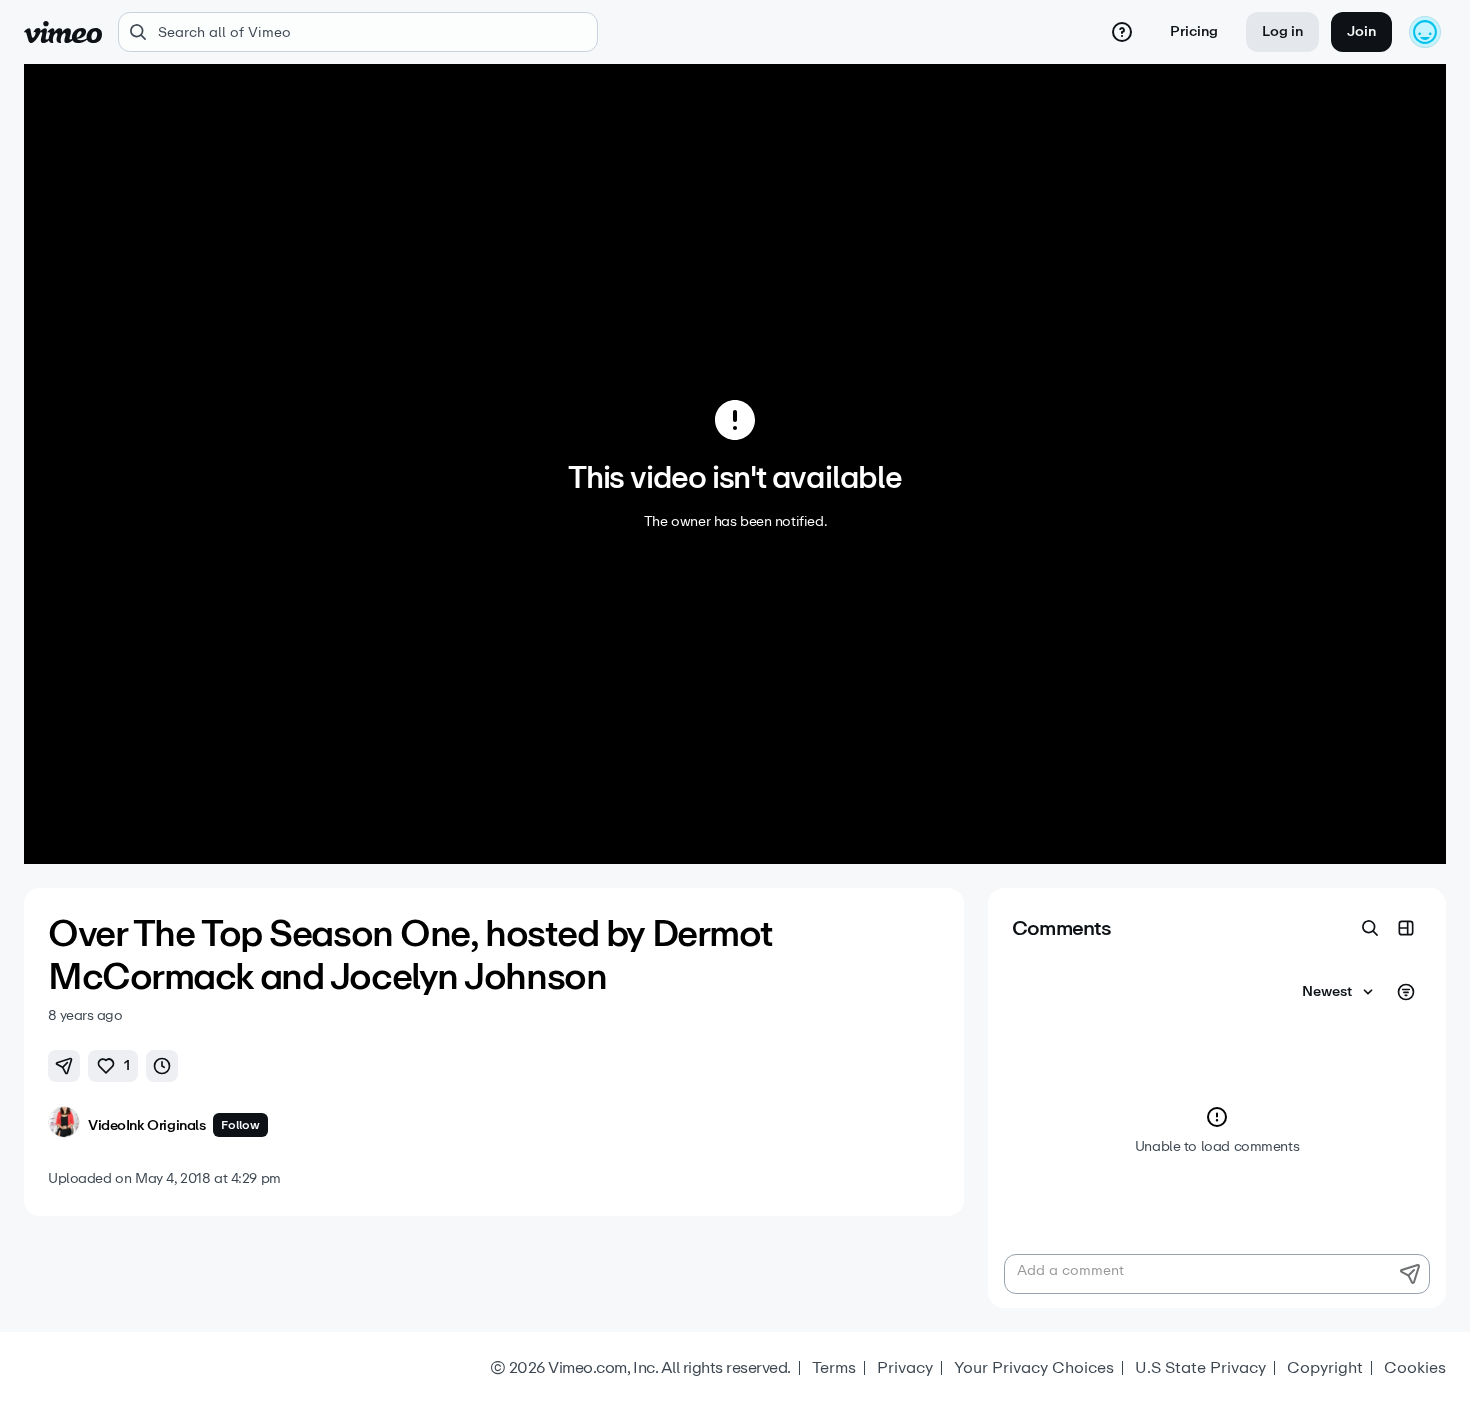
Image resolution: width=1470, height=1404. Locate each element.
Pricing (1194, 31)
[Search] (1370, 928)
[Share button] (64, 1066)
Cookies (1415, 1368)
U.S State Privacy (1200, 1368)
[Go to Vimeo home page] (63, 32)
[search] (358, 32)
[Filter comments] (1406, 992)
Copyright (1325, 1368)
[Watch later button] (162, 1066)
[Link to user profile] (64, 1125)
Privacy (905, 1368)
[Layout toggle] (1406, 928)
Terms (834, 1368)
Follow (240, 1125)
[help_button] (1122, 32)
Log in (1282, 31)
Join (1361, 31)
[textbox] (1217, 1274)
